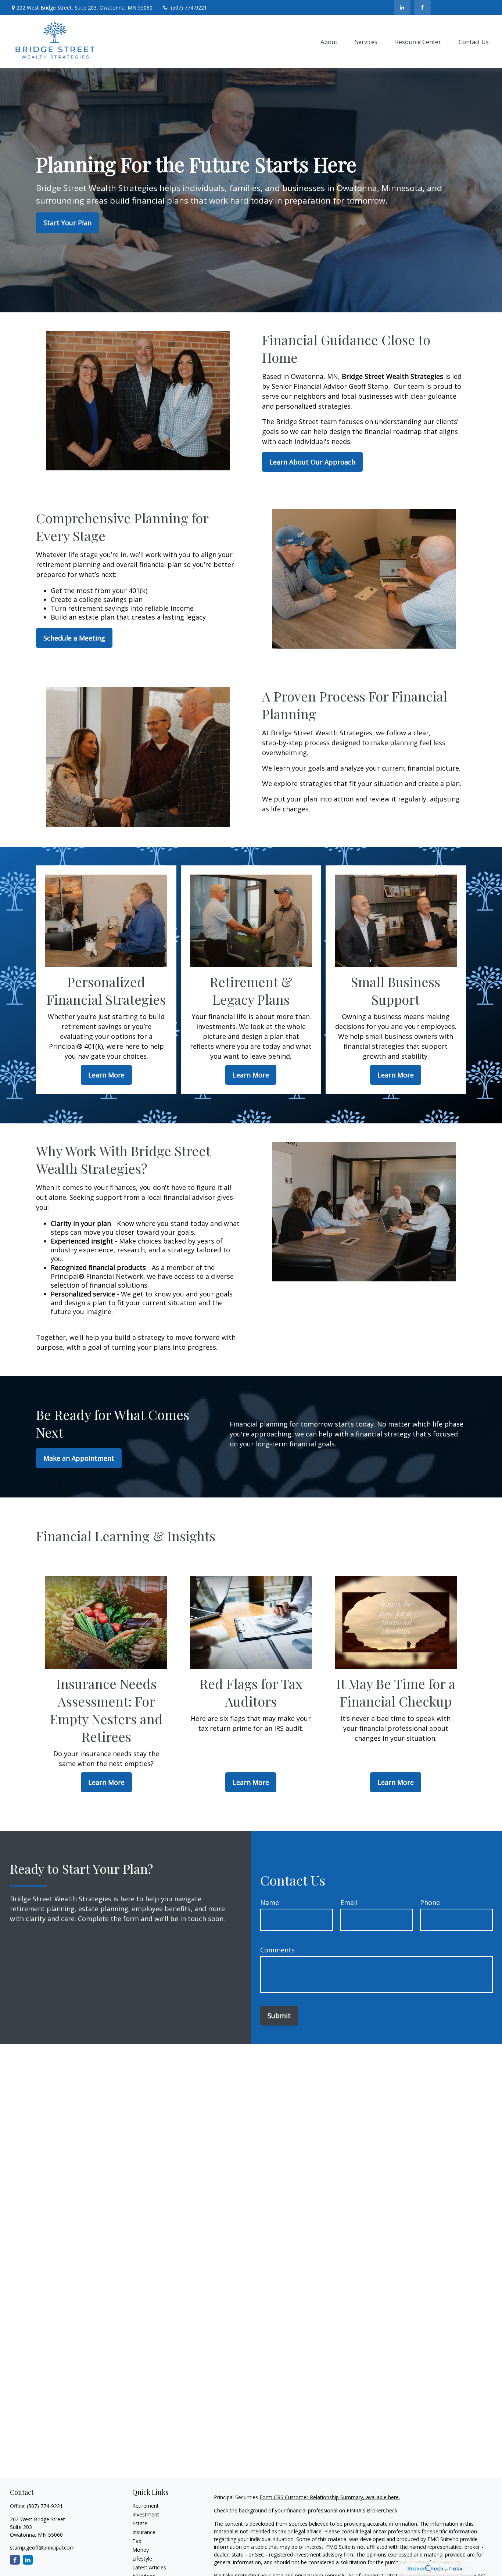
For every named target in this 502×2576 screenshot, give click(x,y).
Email (349, 1902)
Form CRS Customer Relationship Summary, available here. (330, 2497)
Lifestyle (142, 2559)
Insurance (144, 2532)
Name (270, 1902)
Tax (137, 2541)
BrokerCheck (382, 2510)
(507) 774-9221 (189, 8)
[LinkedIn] (402, 7)
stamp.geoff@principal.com (42, 2548)
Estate (140, 2523)
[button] (329, 42)
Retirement (146, 2506)
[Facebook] (422, 7)
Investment (146, 2514)
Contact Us (470, 8)
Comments (277, 1950)
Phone (430, 1902)
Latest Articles (149, 2567)
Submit (279, 2016)
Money (141, 2550)
